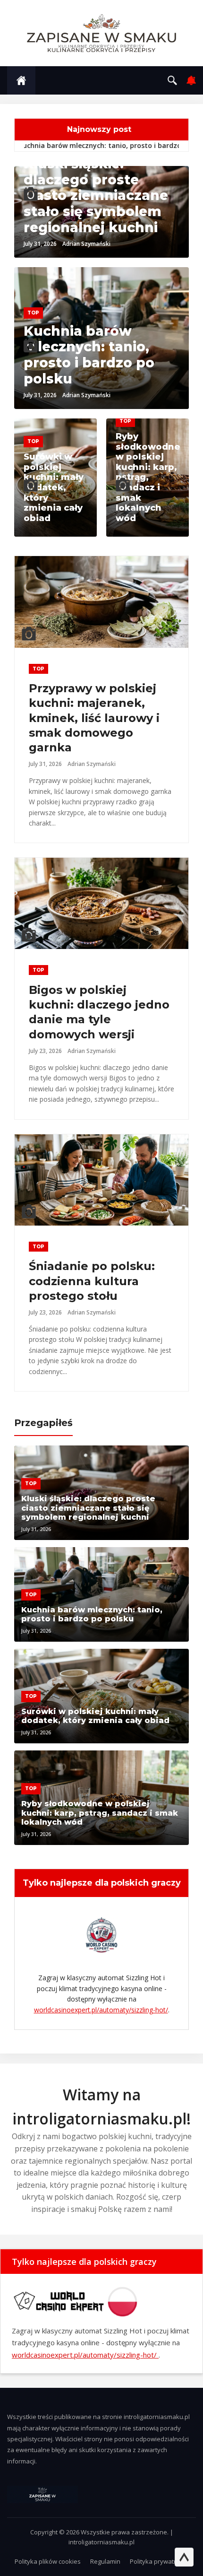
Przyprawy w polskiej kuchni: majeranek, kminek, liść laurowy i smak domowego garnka (94, 718)
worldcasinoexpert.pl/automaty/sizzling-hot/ (101, 2010)
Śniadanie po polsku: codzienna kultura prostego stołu (92, 1281)
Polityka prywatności (159, 2561)
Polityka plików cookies (48, 2561)
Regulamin (105, 2561)
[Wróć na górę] (184, 2557)
